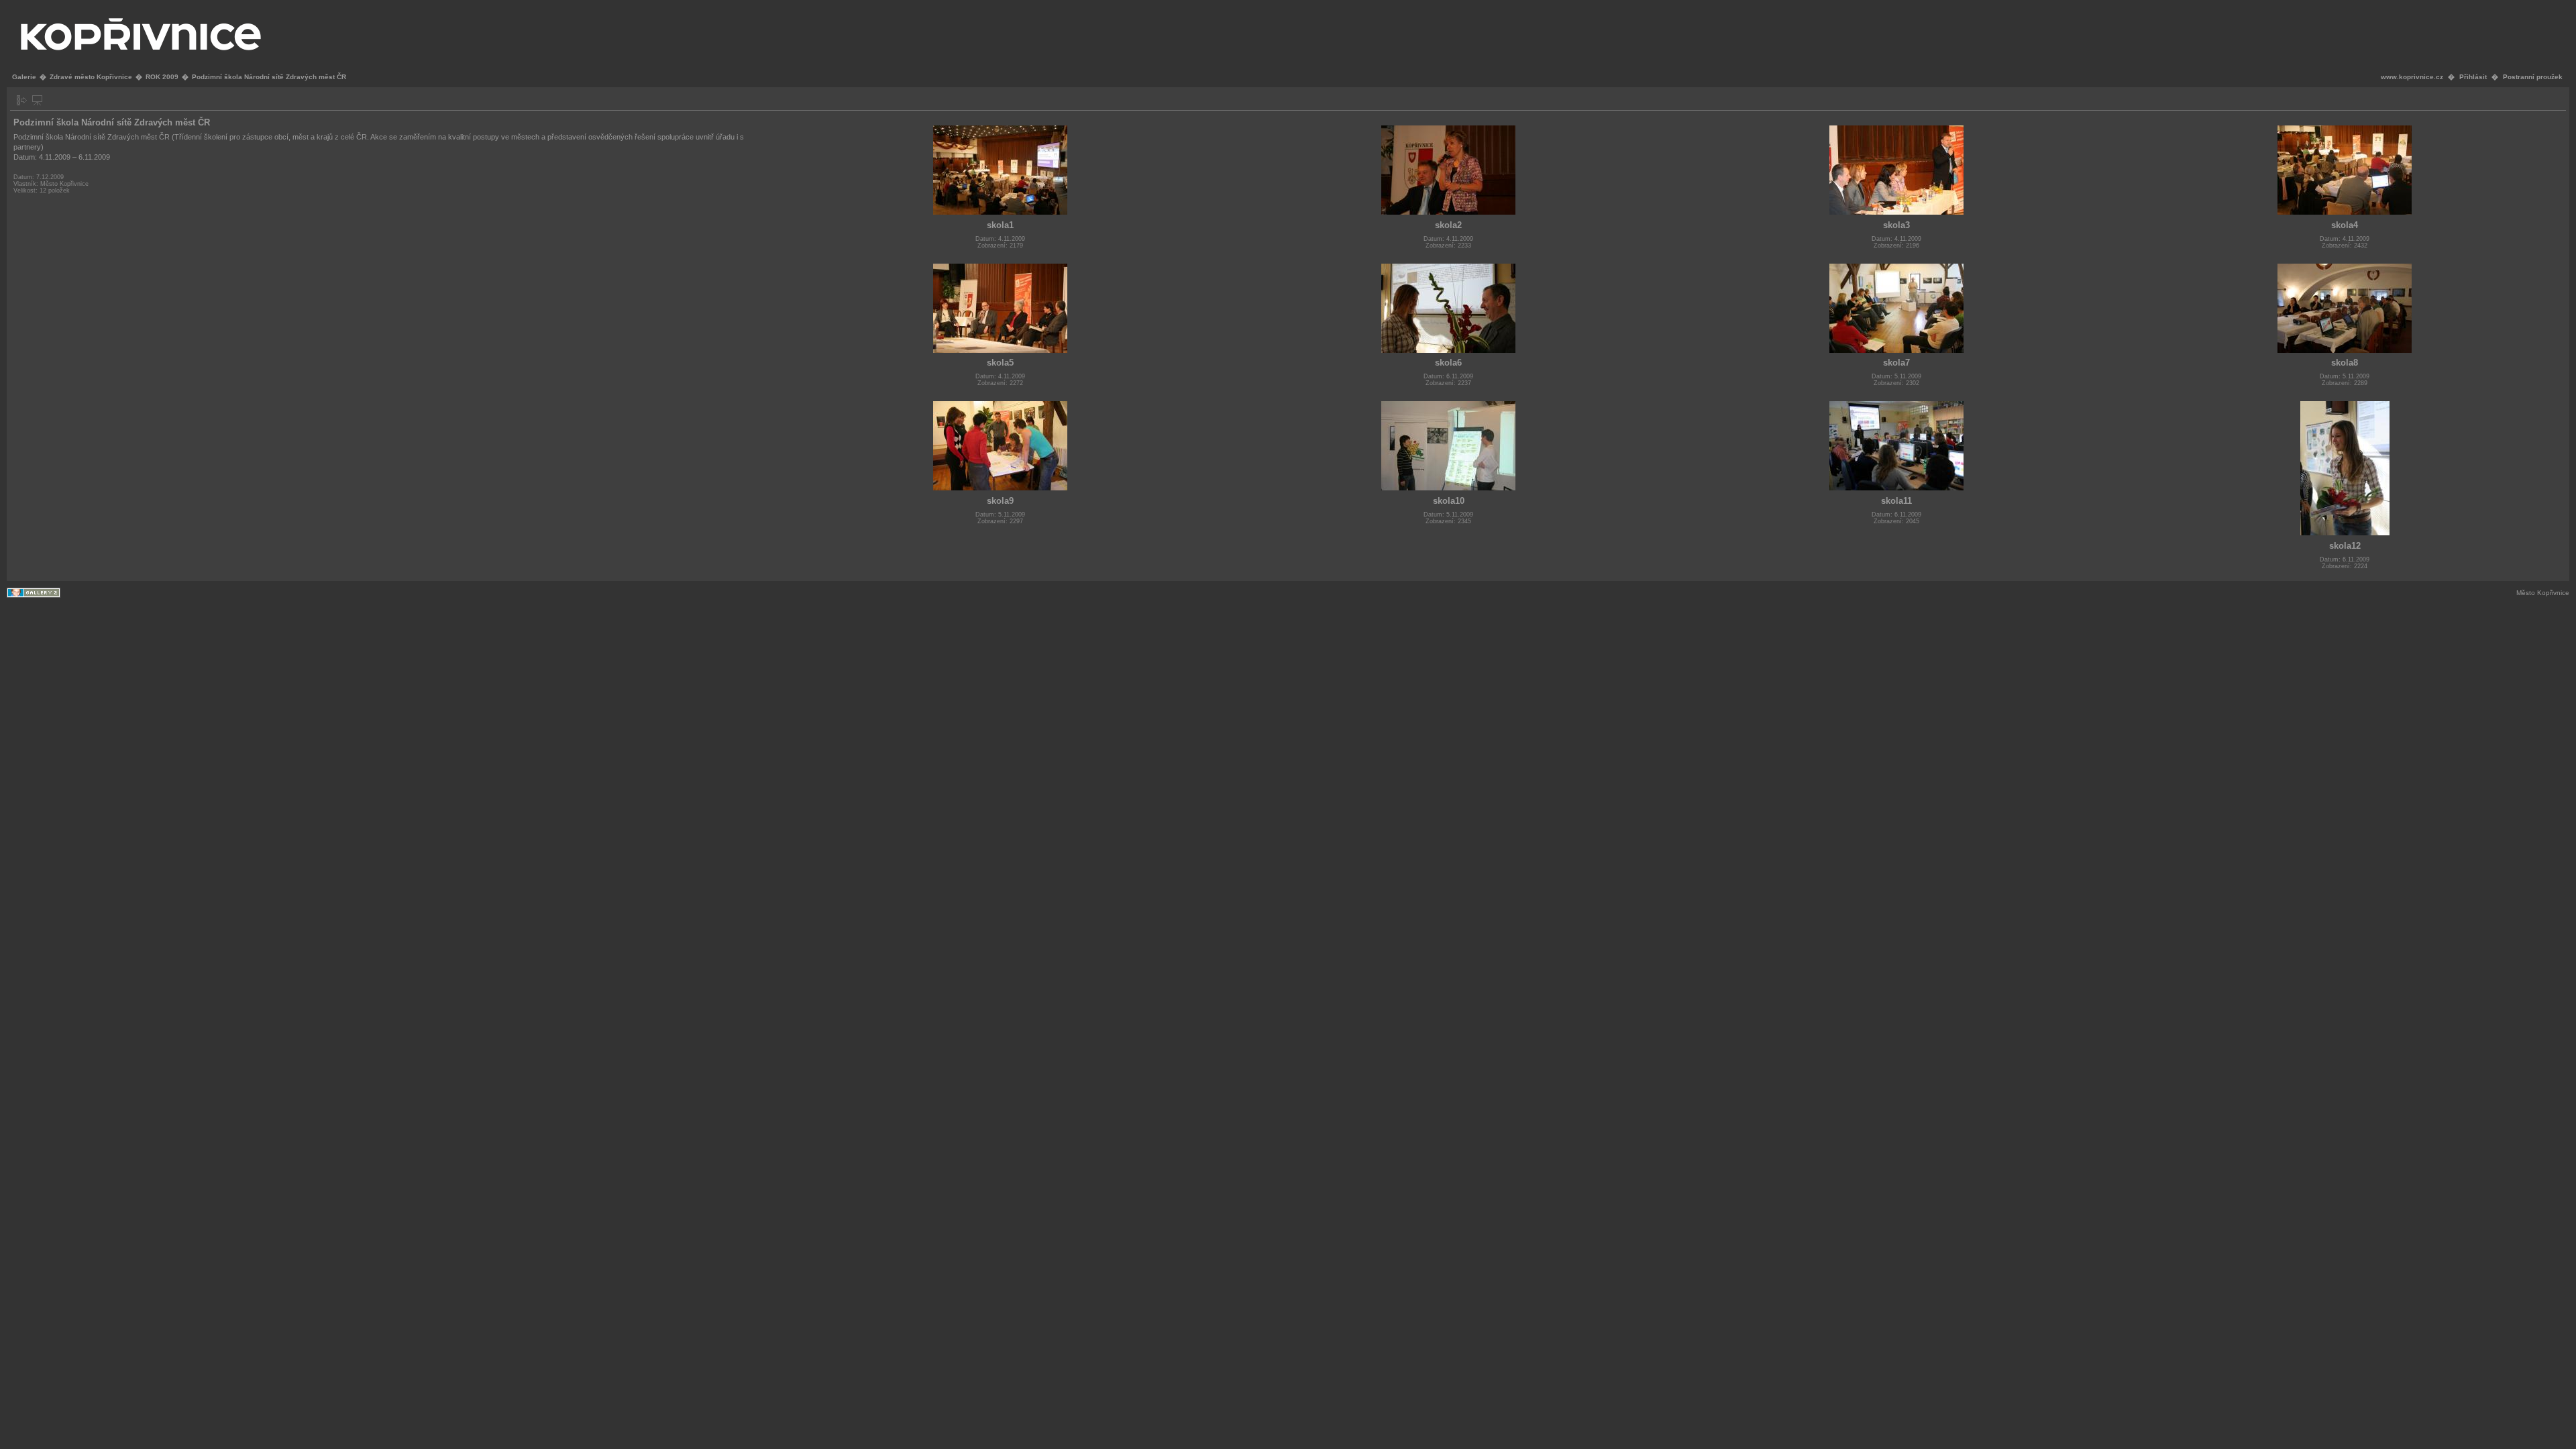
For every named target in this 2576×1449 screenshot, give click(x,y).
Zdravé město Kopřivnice (91, 77)
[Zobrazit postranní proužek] (22, 100)
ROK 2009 (162, 77)
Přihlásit (2473, 77)
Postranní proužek (2533, 77)
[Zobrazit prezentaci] (37, 100)
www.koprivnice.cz (2412, 77)
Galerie (24, 77)
